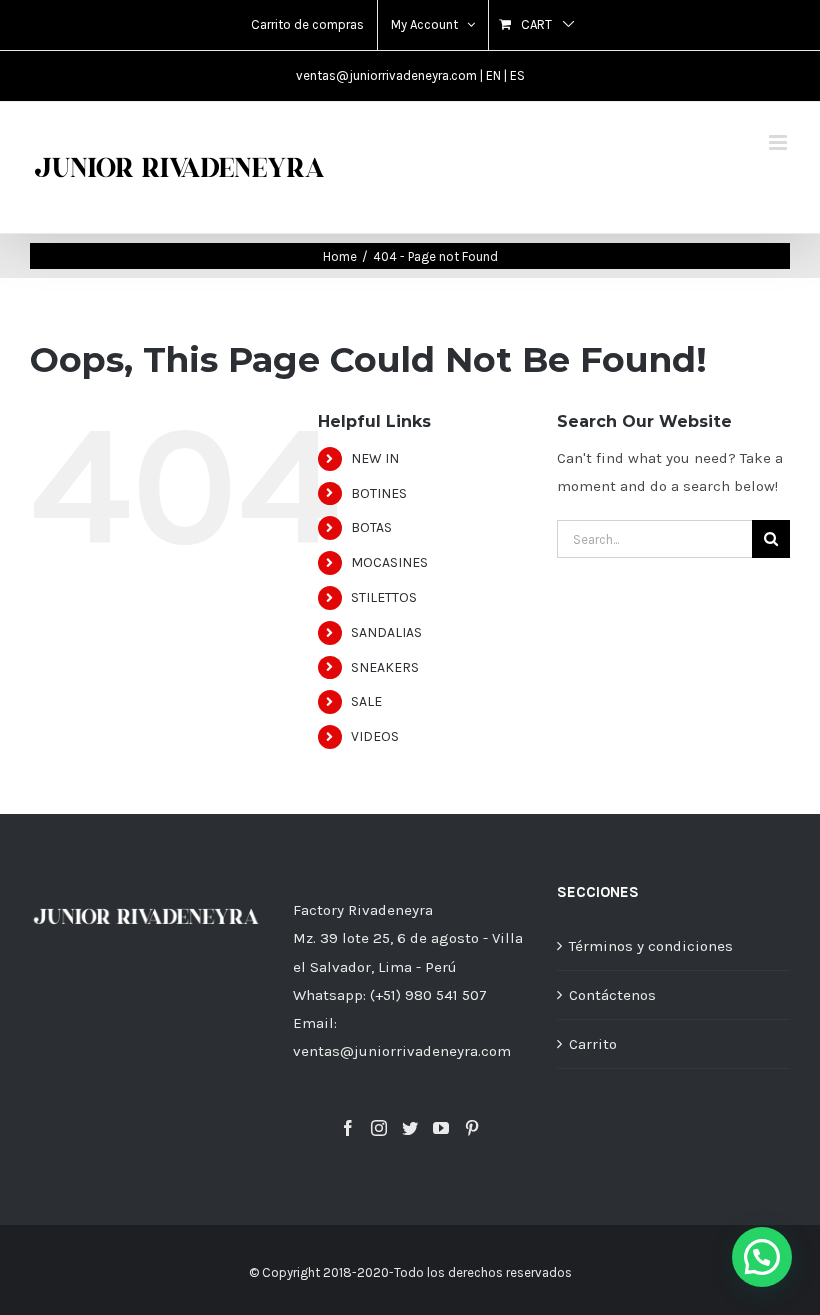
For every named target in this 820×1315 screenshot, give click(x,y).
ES (517, 75)
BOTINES (379, 493)
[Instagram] (379, 1128)
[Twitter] (410, 1128)
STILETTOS (384, 597)
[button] (762, 1257)
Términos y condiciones (651, 946)
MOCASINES (389, 562)
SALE (366, 701)
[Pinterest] (472, 1128)
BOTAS (371, 527)
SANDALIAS (386, 632)
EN (493, 75)
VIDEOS (375, 736)
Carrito (593, 1044)
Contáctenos (612, 995)
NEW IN (375, 458)
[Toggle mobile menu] (779, 142)
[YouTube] (441, 1128)
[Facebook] (348, 1128)
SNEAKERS (385, 667)
